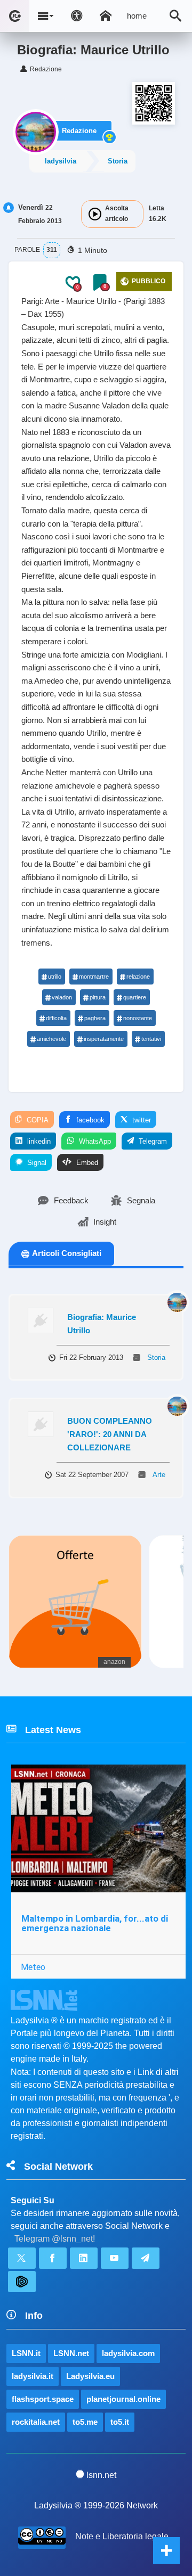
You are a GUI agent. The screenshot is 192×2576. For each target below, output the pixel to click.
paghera (95, 1018)
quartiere (135, 997)
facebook (89, 1120)
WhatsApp (94, 1141)
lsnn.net (101, 2475)
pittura (98, 997)
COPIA (37, 1120)
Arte (159, 1475)
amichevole (51, 1039)
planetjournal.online (123, 2399)
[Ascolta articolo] (95, 214)
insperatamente (104, 1039)
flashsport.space (43, 2399)
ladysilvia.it (33, 2376)
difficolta (56, 1018)
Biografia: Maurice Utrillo (102, 1324)
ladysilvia (61, 161)
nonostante (138, 1018)
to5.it (120, 2422)
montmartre (94, 977)
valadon (62, 997)
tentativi (151, 1039)
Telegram (152, 1141)
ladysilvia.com (128, 2353)
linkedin (38, 1141)
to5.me (85, 2422)
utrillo (55, 977)
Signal (36, 1163)
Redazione (79, 131)
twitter (141, 1120)
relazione (138, 977)
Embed (86, 1163)
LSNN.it (26, 2353)
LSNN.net (71, 2353)
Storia (118, 161)
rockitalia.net (36, 2422)
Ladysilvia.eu (90, 2376)
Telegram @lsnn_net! (55, 2239)
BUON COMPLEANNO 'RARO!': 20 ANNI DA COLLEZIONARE (110, 1434)
